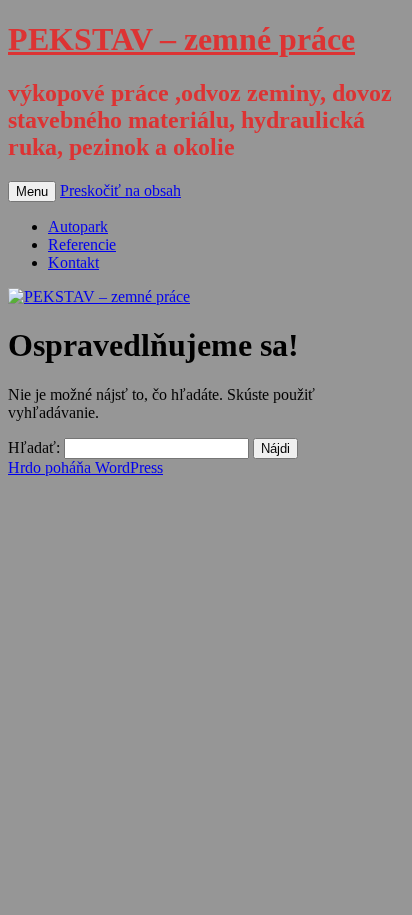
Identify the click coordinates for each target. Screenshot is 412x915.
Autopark (78, 226)
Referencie (82, 244)
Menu (32, 191)
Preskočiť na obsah (120, 190)
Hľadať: (34, 447)
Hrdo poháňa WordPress (85, 467)
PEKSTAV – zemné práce (181, 39)
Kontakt (73, 262)
